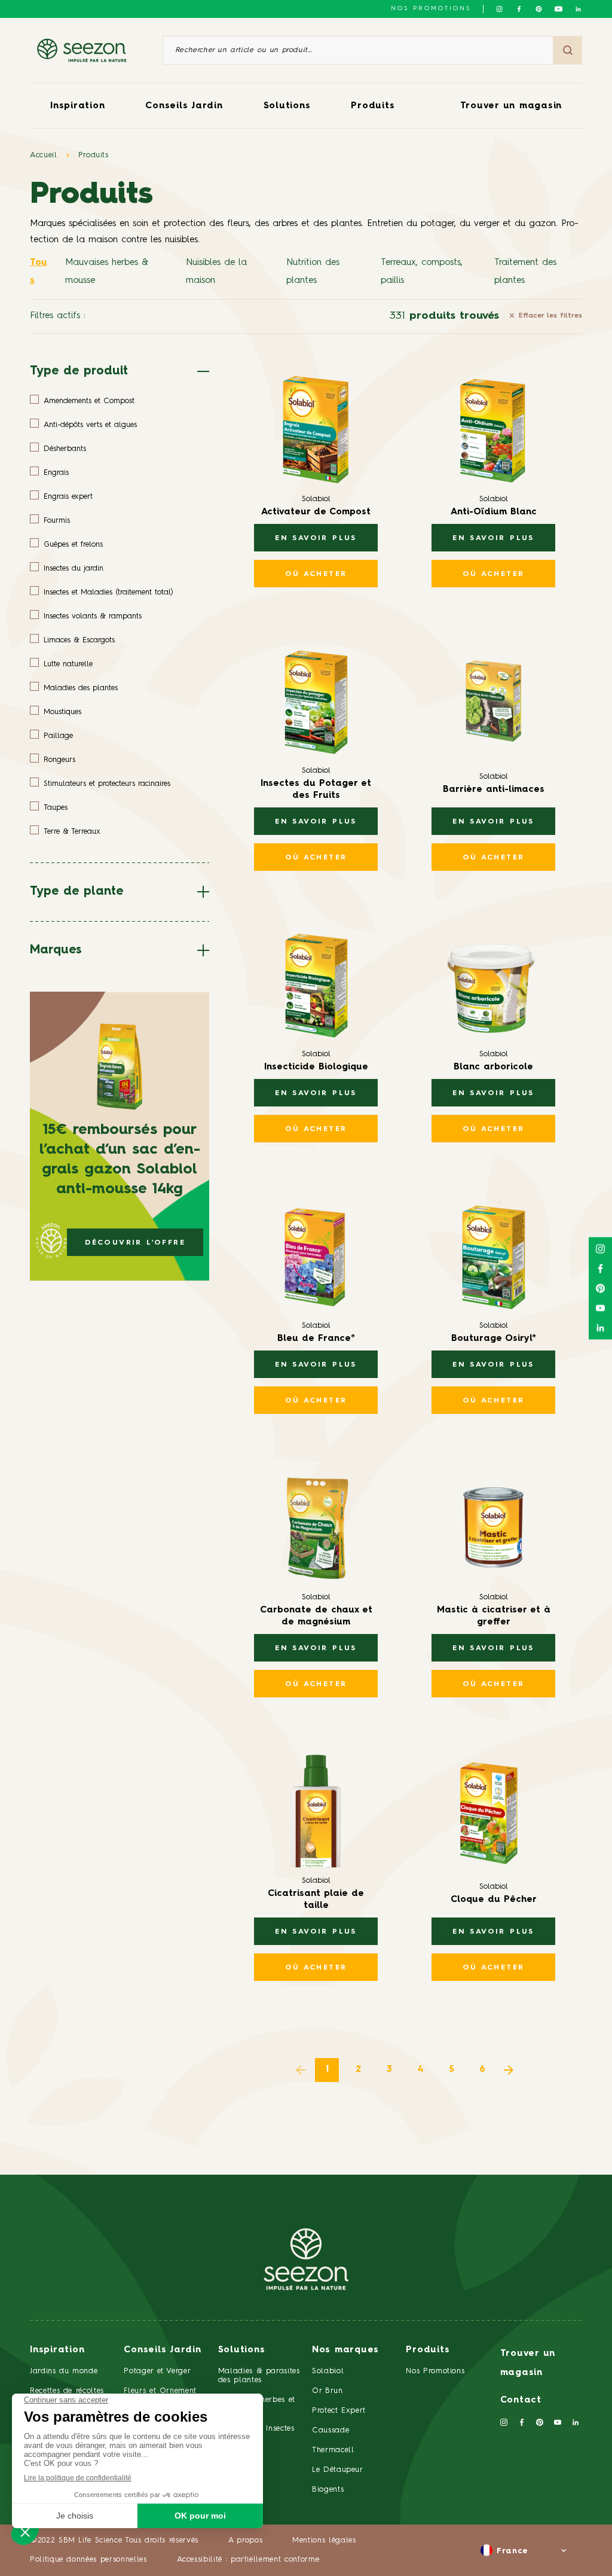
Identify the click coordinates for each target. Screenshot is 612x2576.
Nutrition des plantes (313, 272)
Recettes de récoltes (67, 2391)
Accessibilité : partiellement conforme (248, 2560)
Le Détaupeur (338, 2470)
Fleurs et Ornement (160, 2391)
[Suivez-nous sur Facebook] (519, 9)
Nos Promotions (435, 2371)
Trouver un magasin (511, 106)
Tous (39, 272)
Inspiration (77, 106)
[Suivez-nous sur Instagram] (499, 9)
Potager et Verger (157, 2371)
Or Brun (328, 2391)
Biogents (328, 2490)
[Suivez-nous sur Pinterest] (539, 9)
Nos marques (345, 2350)
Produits (373, 106)
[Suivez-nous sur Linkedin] (578, 9)
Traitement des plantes (525, 272)
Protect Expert (339, 2411)
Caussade (331, 2430)
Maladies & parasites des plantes (259, 2376)
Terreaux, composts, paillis (422, 272)
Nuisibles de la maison (216, 272)
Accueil (44, 155)
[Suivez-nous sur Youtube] (559, 9)
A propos (245, 2540)
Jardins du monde (64, 2371)
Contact (521, 2400)
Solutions (287, 106)
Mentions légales (324, 2540)
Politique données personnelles (88, 2560)
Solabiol (328, 2371)
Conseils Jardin (184, 106)
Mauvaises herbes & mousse (107, 272)
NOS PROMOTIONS (431, 8)
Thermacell (333, 2450)
